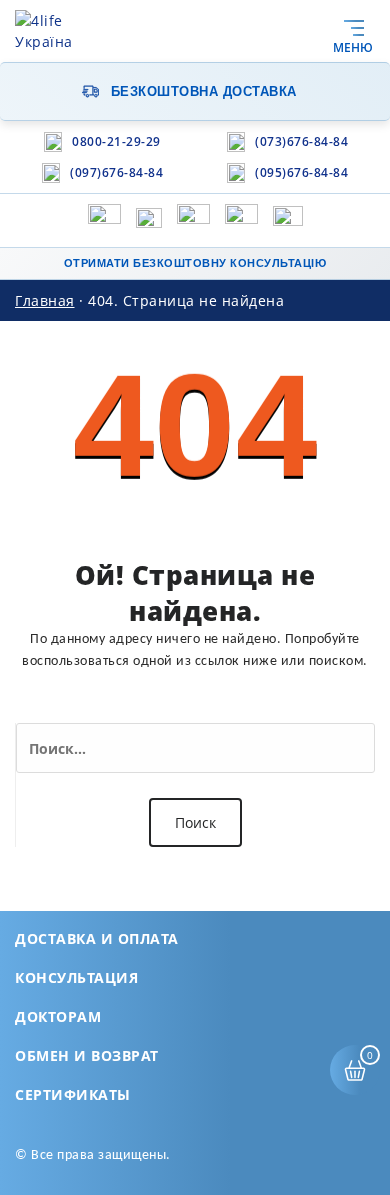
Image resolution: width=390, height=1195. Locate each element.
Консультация (76, 977)
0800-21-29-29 (116, 141)
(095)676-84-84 (301, 172)
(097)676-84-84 (116, 172)
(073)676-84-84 (301, 141)
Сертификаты (73, 1094)
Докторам (58, 1016)
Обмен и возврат (87, 1055)
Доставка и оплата (97, 938)
